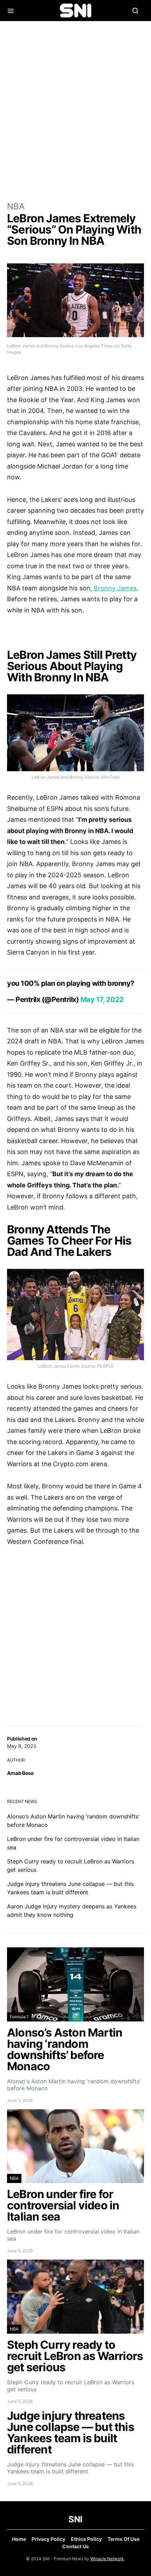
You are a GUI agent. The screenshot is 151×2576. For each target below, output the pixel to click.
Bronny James (115, 588)
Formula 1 (19, 2017)
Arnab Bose (20, 1773)
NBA (16, 206)
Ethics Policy (86, 2539)
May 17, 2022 (102, 999)
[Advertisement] (75, 111)
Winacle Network (107, 2559)
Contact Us (75, 2546)
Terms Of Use (123, 2539)
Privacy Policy (48, 2539)
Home (19, 2539)
